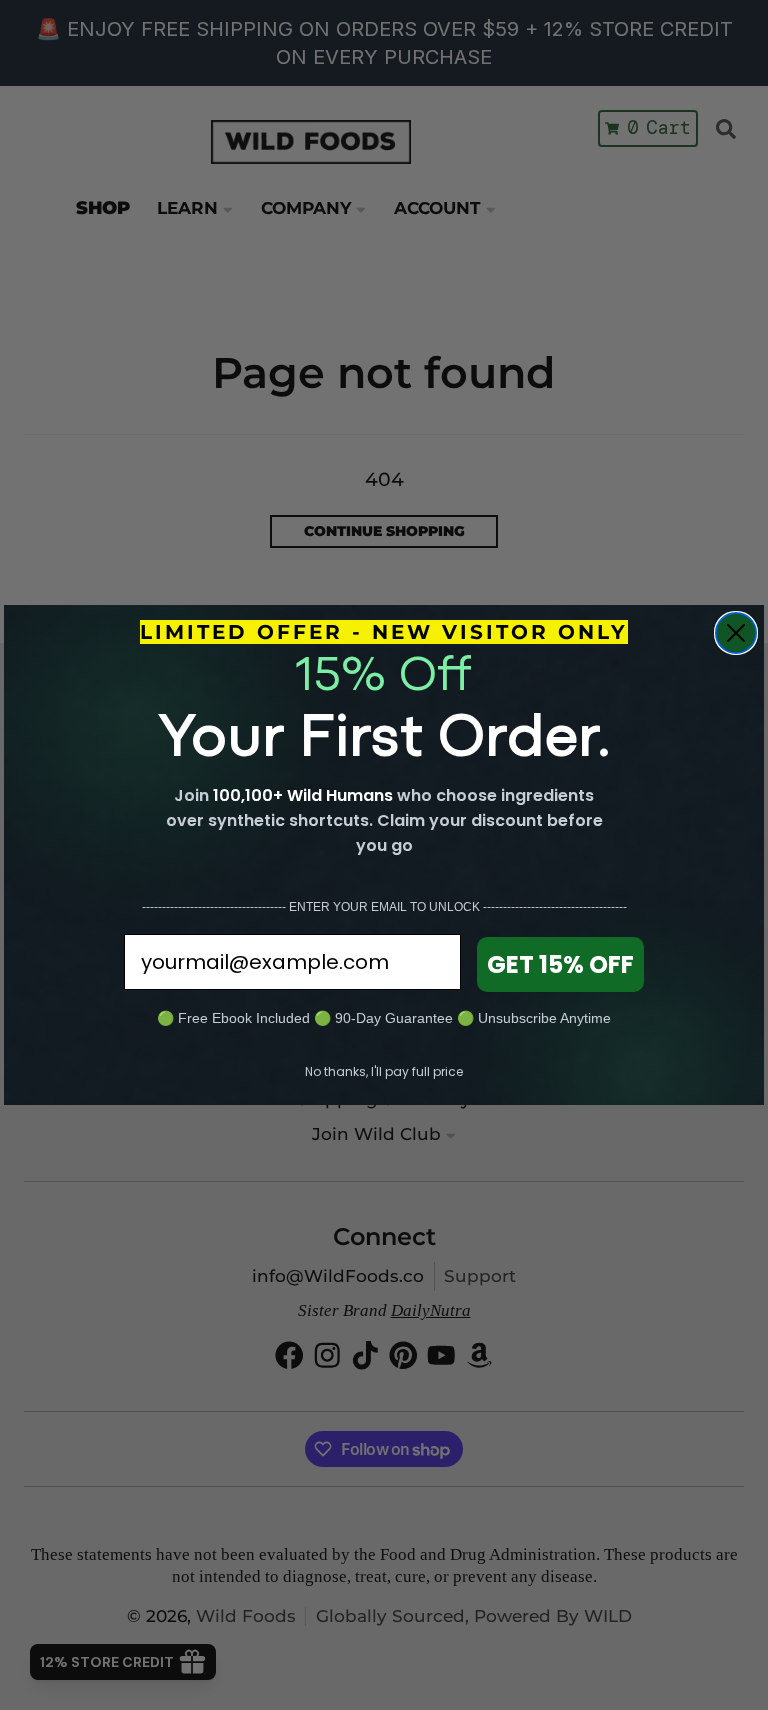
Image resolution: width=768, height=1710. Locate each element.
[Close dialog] (736, 633)
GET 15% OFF (560, 964)
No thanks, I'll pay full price (384, 1071)
